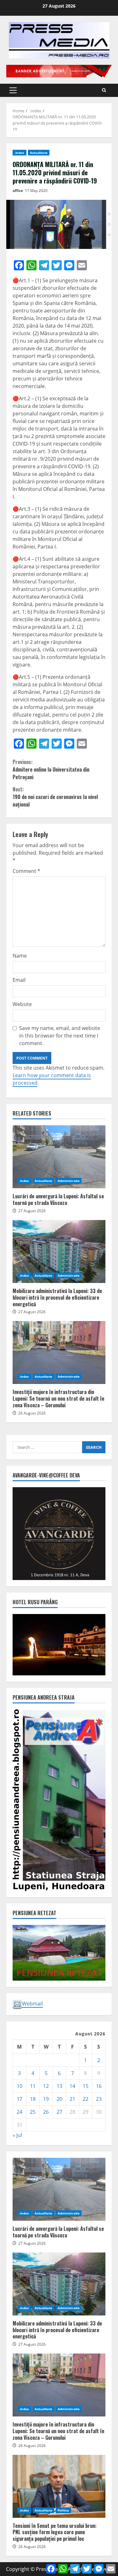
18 (33, 2099)
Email (19, 980)
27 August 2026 (32, 1211)
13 (59, 2086)
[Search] (104, 90)
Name (20, 956)
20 (59, 2099)
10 (20, 2086)
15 (86, 2086)
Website (22, 1004)
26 (46, 2112)
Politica (63, 2510)
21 (72, 2099)
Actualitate (39, 153)
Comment (26, 871)
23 (99, 2099)
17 (20, 2099)
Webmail (32, 2004)
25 (33, 2112)
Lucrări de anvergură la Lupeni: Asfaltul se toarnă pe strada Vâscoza (59, 1157)
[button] (13, 90)
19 (46, 2099)
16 (99, 2086)
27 (59, 2112)
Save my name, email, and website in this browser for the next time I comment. (60, 1036)
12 (46, 2086)
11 (33, 2086)
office (18, 191)
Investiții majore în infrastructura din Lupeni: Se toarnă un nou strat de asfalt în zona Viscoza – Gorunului (59, 1353)
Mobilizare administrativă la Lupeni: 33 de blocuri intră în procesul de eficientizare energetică (59, 1251)
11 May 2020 (36, 191)
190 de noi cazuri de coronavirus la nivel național (55, 797)
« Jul (17, 2135)
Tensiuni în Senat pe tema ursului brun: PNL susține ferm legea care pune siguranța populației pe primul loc (59, 2486)
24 (20, 2112)
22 (86, 2099)
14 (72, 2086)
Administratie (69, 1181)
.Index (20, 153)
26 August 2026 (32, 1413)
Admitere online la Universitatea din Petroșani (51, 769)
